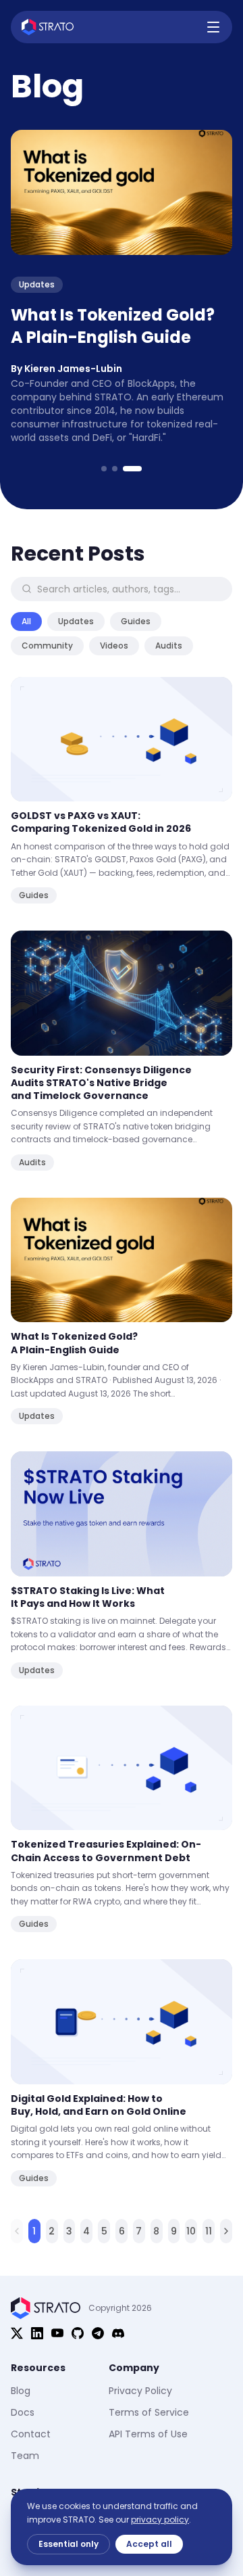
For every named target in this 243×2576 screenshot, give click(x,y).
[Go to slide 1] (104, 469)
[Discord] (118, 2333)
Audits (169, 646)
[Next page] (226, 2231)
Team (25, 2456)
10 (191, 2231)
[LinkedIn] (37, 2333)
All (26, 621)
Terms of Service (149, 2412)
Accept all (149, 2544)
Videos (114, 646)
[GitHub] (78, 2333)
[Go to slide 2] (115, 469)
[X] (17, 2333)
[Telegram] (98, 2333)
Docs (23, 2412)
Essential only (69, 2544)
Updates (76, 621)
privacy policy (160, 2520)
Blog (21, 2391)
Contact (31, 2434)
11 (209, 2231)
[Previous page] (17, 2231)
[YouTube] (57, 2333)
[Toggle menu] (213, 27)
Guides (136, 621)
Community (47, 646)
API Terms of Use (148, 2434)
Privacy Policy (140, 2391)
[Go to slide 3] (132, 469)
